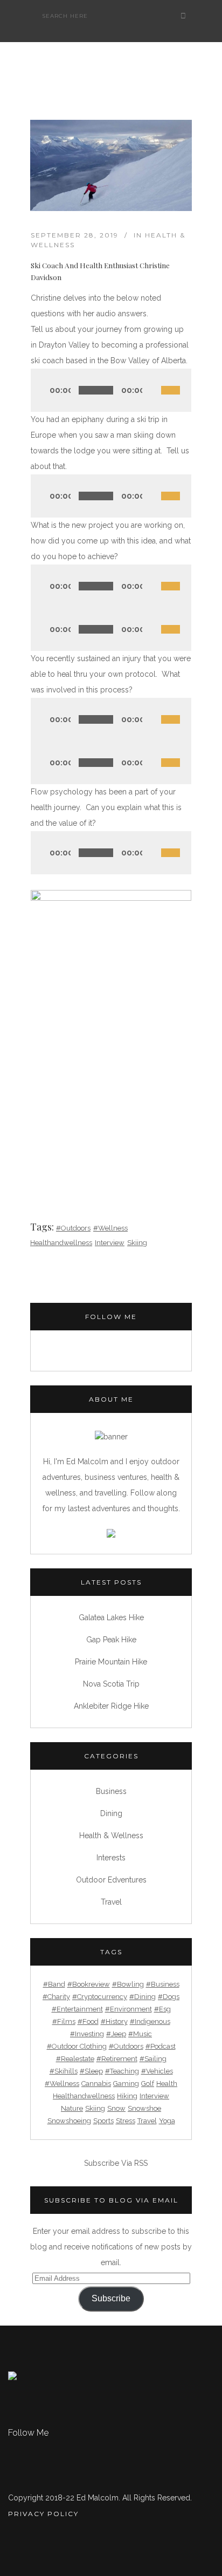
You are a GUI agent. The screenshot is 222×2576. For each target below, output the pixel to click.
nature (72, 2108)
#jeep (116, 2034)
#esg (162, 2009)
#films (64, 2021)
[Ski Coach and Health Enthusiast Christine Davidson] (111, 165)
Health (167, 2084)
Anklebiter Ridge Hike (111, 1706)
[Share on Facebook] (35, 1156)
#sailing (153, 2059)
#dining (143, 1997)
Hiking (127, 2096)
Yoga (167, 2121)
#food (88, 2021)
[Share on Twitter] (49, 1156)
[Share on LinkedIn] (78, 1156)
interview (110, 1243)
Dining (111, 1813)
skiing (137, 1243)
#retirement (117, 2059)
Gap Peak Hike (111, 1640)
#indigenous (150, 2021)
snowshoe (144, 2108)
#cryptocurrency (100, 1997)
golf (148, 2084)
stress (126, 2121)
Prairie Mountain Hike (111, 1662)
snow (116, 2108)
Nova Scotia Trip (111, 1684)
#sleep (91, 2071)
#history (114, 2021)
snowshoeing (69, 2121)
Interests (111, 1858)
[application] (111, 390)
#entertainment (77, 2009)
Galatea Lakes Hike (111, 1617)
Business (111, 1791)
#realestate (75, 2059)
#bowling (128, 1984)
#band (54, 1984)
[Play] (43, 390)
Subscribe (111, 2298)
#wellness (110, 1228)
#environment (129, 2009)
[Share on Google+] (64, 1156)
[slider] (176, 378)
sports (103, 2121)
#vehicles (157, 2071)
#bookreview (89, 1984)
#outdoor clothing (77, 2046)
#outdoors (73, 1228)
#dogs (169, 1997)
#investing (87, 2034)
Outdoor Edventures (111, 1880)
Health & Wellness (111, 1836)
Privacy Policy (43, 2514)
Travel (111, 1902)
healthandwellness (61, 1243)
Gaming (126, 2084)
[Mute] (152, 390)
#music (140, 2034)
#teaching (122, 2071)
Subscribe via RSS (116, 2163)
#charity (56, 1997)
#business (163, 1984)
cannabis (96, 2084)
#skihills (64, 2071)
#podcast (161, 2046)
